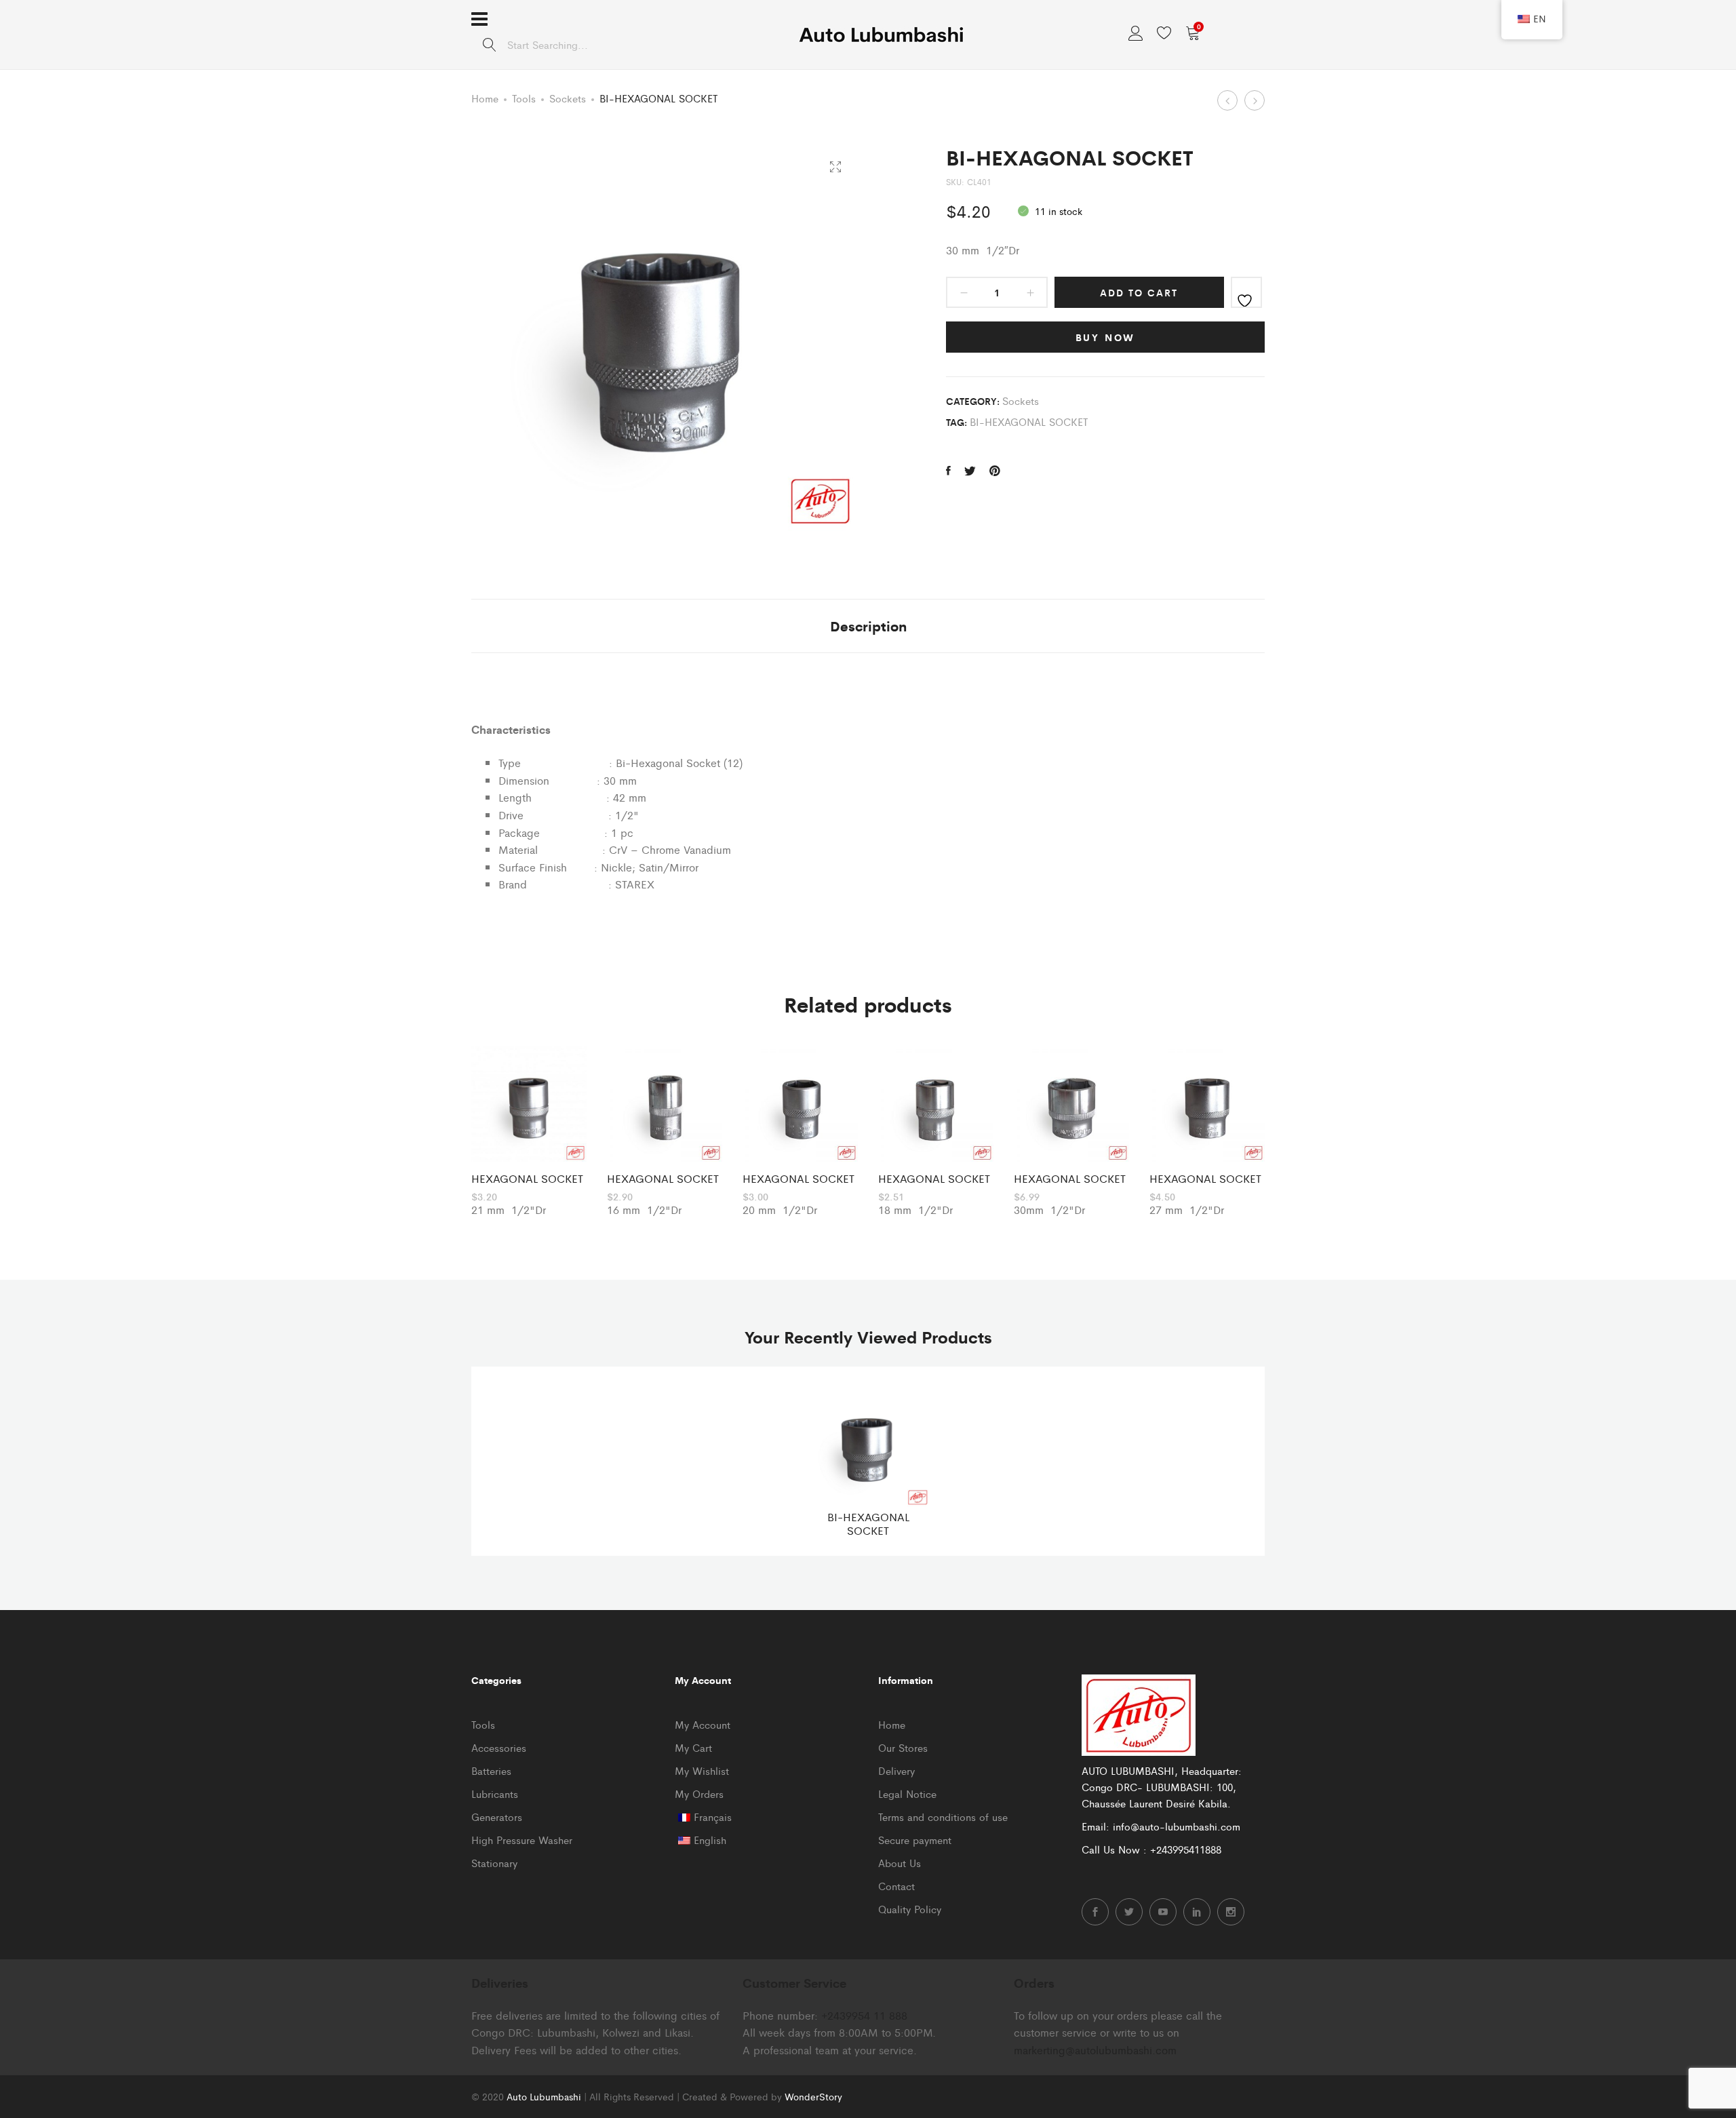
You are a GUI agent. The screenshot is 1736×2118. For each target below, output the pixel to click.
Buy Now (1106, 337)
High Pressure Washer (522, 1840)
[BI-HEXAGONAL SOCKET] (948, 471)
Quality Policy (910, 1909)
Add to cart (1139, 292)
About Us (900, 1863)
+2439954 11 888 (864, 2015)
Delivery (896, 1770)
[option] (529, 1133)
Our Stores (903, 1747)
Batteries (491, 1770)
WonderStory (813, 2096)
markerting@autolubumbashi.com (1095, 2050)
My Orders (699, 1793)
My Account (703, 1724)
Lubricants (495, 1793)
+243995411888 (1186, 1849)
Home (485, 98)
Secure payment (915, 1840)
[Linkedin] (1197, 1912)
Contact (896, 1886)
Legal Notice (907, 1793)
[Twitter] (1129, 1912)
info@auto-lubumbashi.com (1177, 1826)
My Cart (693, 1747)
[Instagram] (1231, 1912)
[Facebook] (1095, 1912)
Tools (524, 98)
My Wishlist (702, 1770)
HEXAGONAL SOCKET (527, 1178)
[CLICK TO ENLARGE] (835, 167)
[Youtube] (1163, 1912)
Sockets (568, 98)
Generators (497, 1817)
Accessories (499, 1747)
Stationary (494, 1863)
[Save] (1246, 292)
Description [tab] (868, 626)
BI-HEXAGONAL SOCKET (1029, 421)
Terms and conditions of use (943, 1817)
